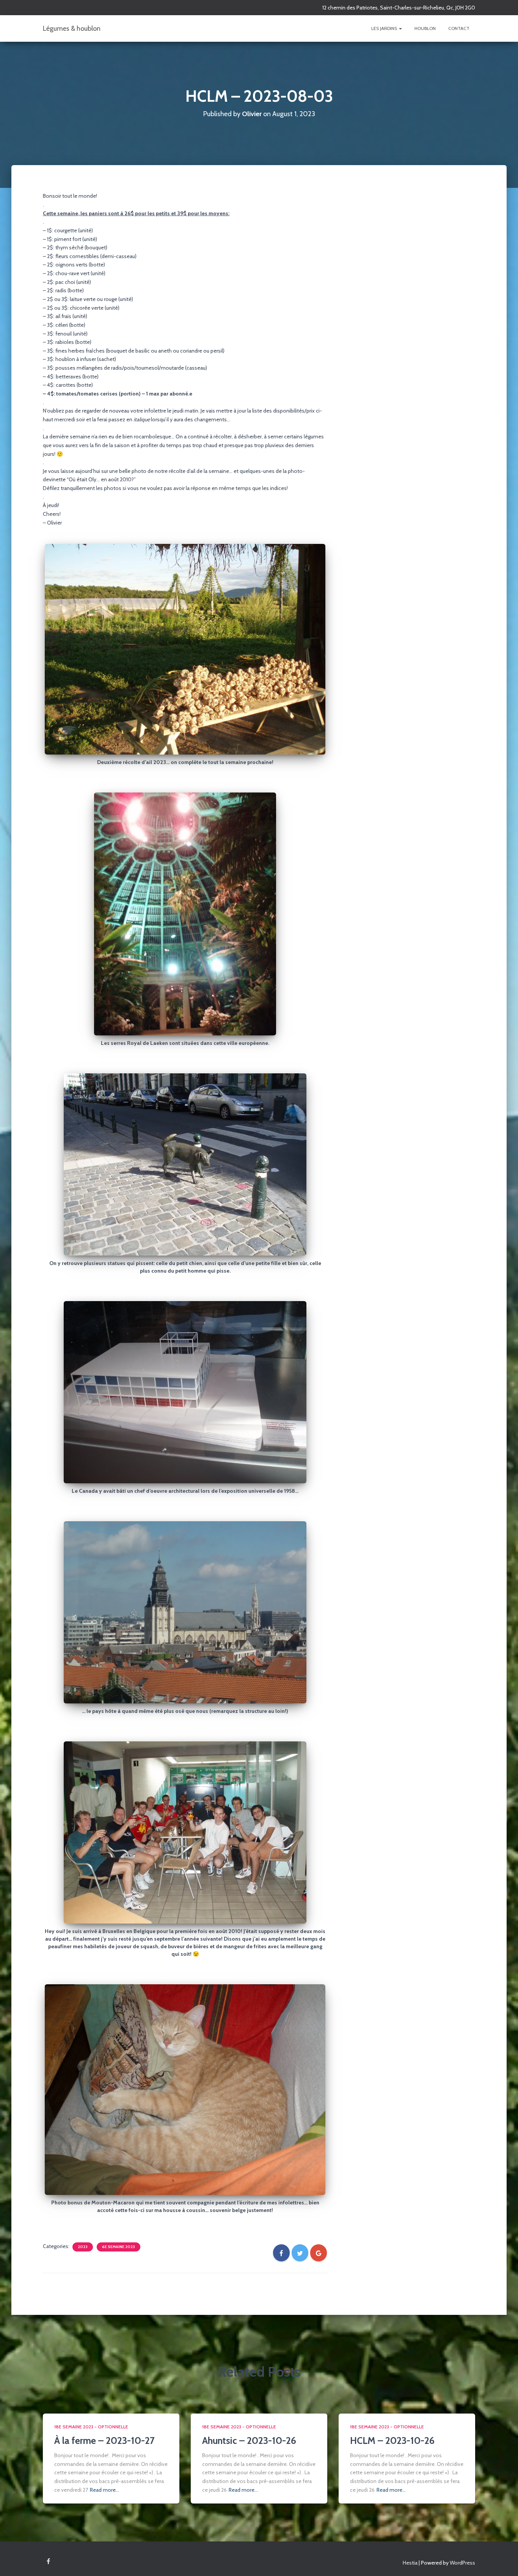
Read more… (104, 2490)
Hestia (410, 2563)
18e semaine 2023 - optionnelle (91, 2427)
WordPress (462, 2563)
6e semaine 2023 (119, 2247)
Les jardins (385, 28)
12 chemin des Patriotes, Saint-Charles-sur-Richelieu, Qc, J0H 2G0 (399, 8)
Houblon (425, 28)
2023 (83, 2247)
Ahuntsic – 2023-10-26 (249, 2441)
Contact (459, 28)
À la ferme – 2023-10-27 (104, 2441)
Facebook (48, 2562)
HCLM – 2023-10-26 (392, 2441)
